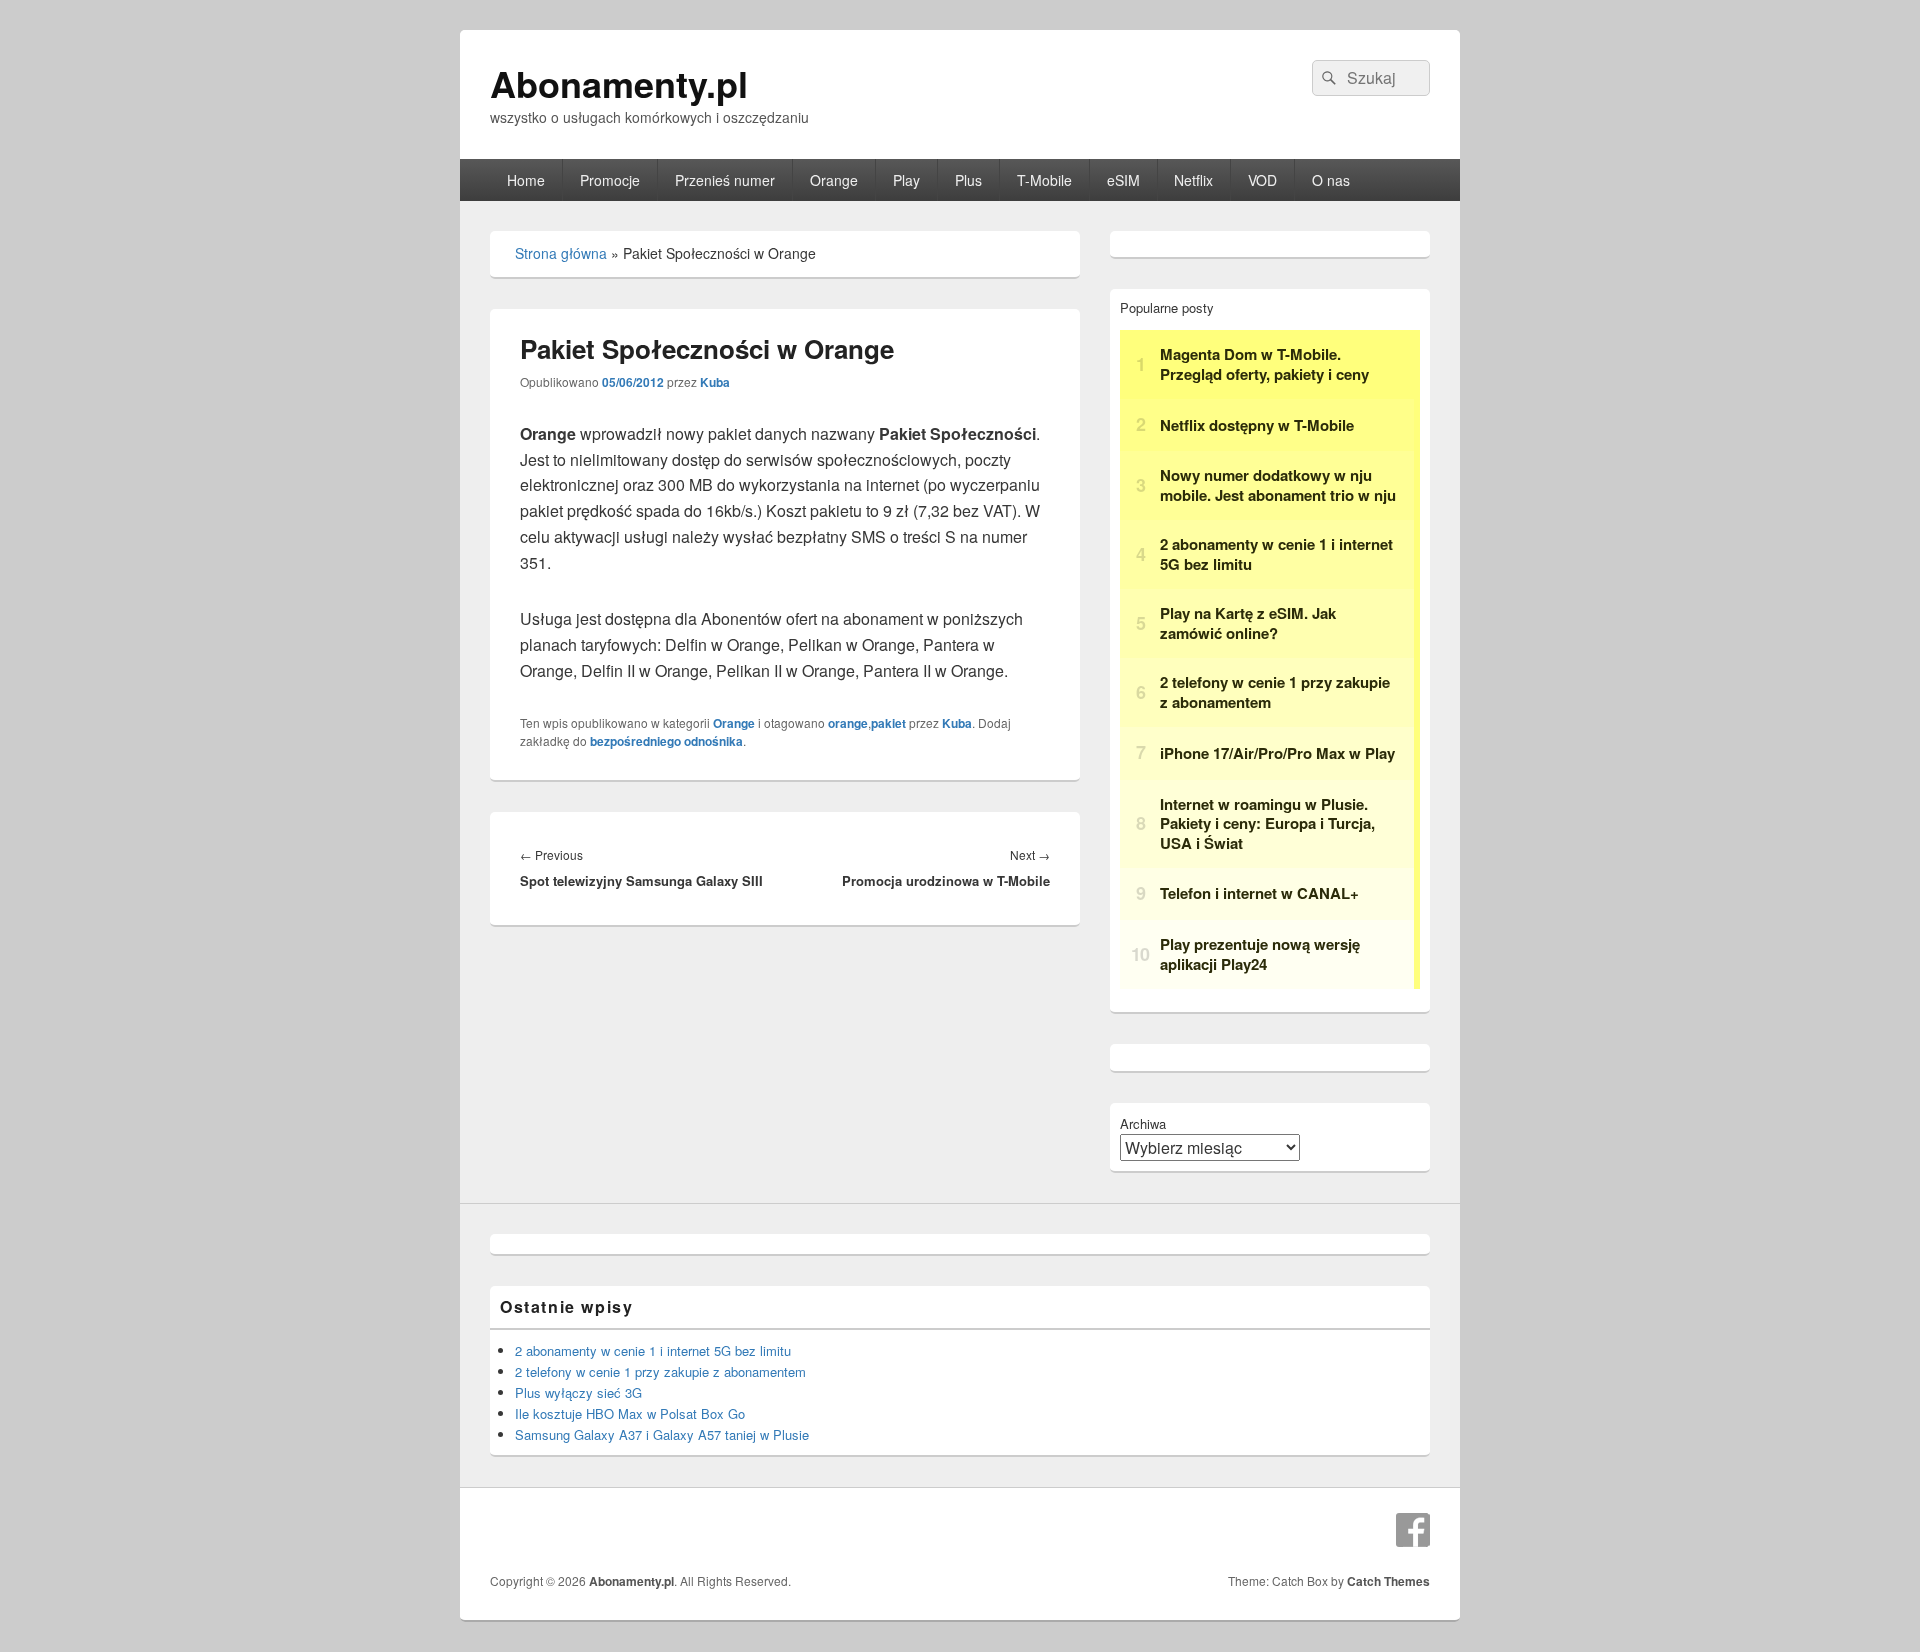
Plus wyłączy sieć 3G (578, 1392)
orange (848, 723)
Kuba (715, 382)
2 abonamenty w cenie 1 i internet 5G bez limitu (653, 1350)
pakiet (888, 723)
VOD (1262, 180)
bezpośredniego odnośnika (666, 741)
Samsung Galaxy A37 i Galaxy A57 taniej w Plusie (662, 1434)
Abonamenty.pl (619, 83)
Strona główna (561, 253)
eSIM (1123, 180)
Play (906, 180)
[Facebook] (1413, 1530)
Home (526, 180)
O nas (1331, 180)
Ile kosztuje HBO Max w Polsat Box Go (630, 1413)
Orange (834, 180)
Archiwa (1143, 1123)
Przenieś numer (725, 180)
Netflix (1193, 180)
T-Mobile (1044, 180)
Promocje (610, 180)
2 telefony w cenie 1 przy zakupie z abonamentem (660, 1371)
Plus (968, 180)
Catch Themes (1388, 1581)
